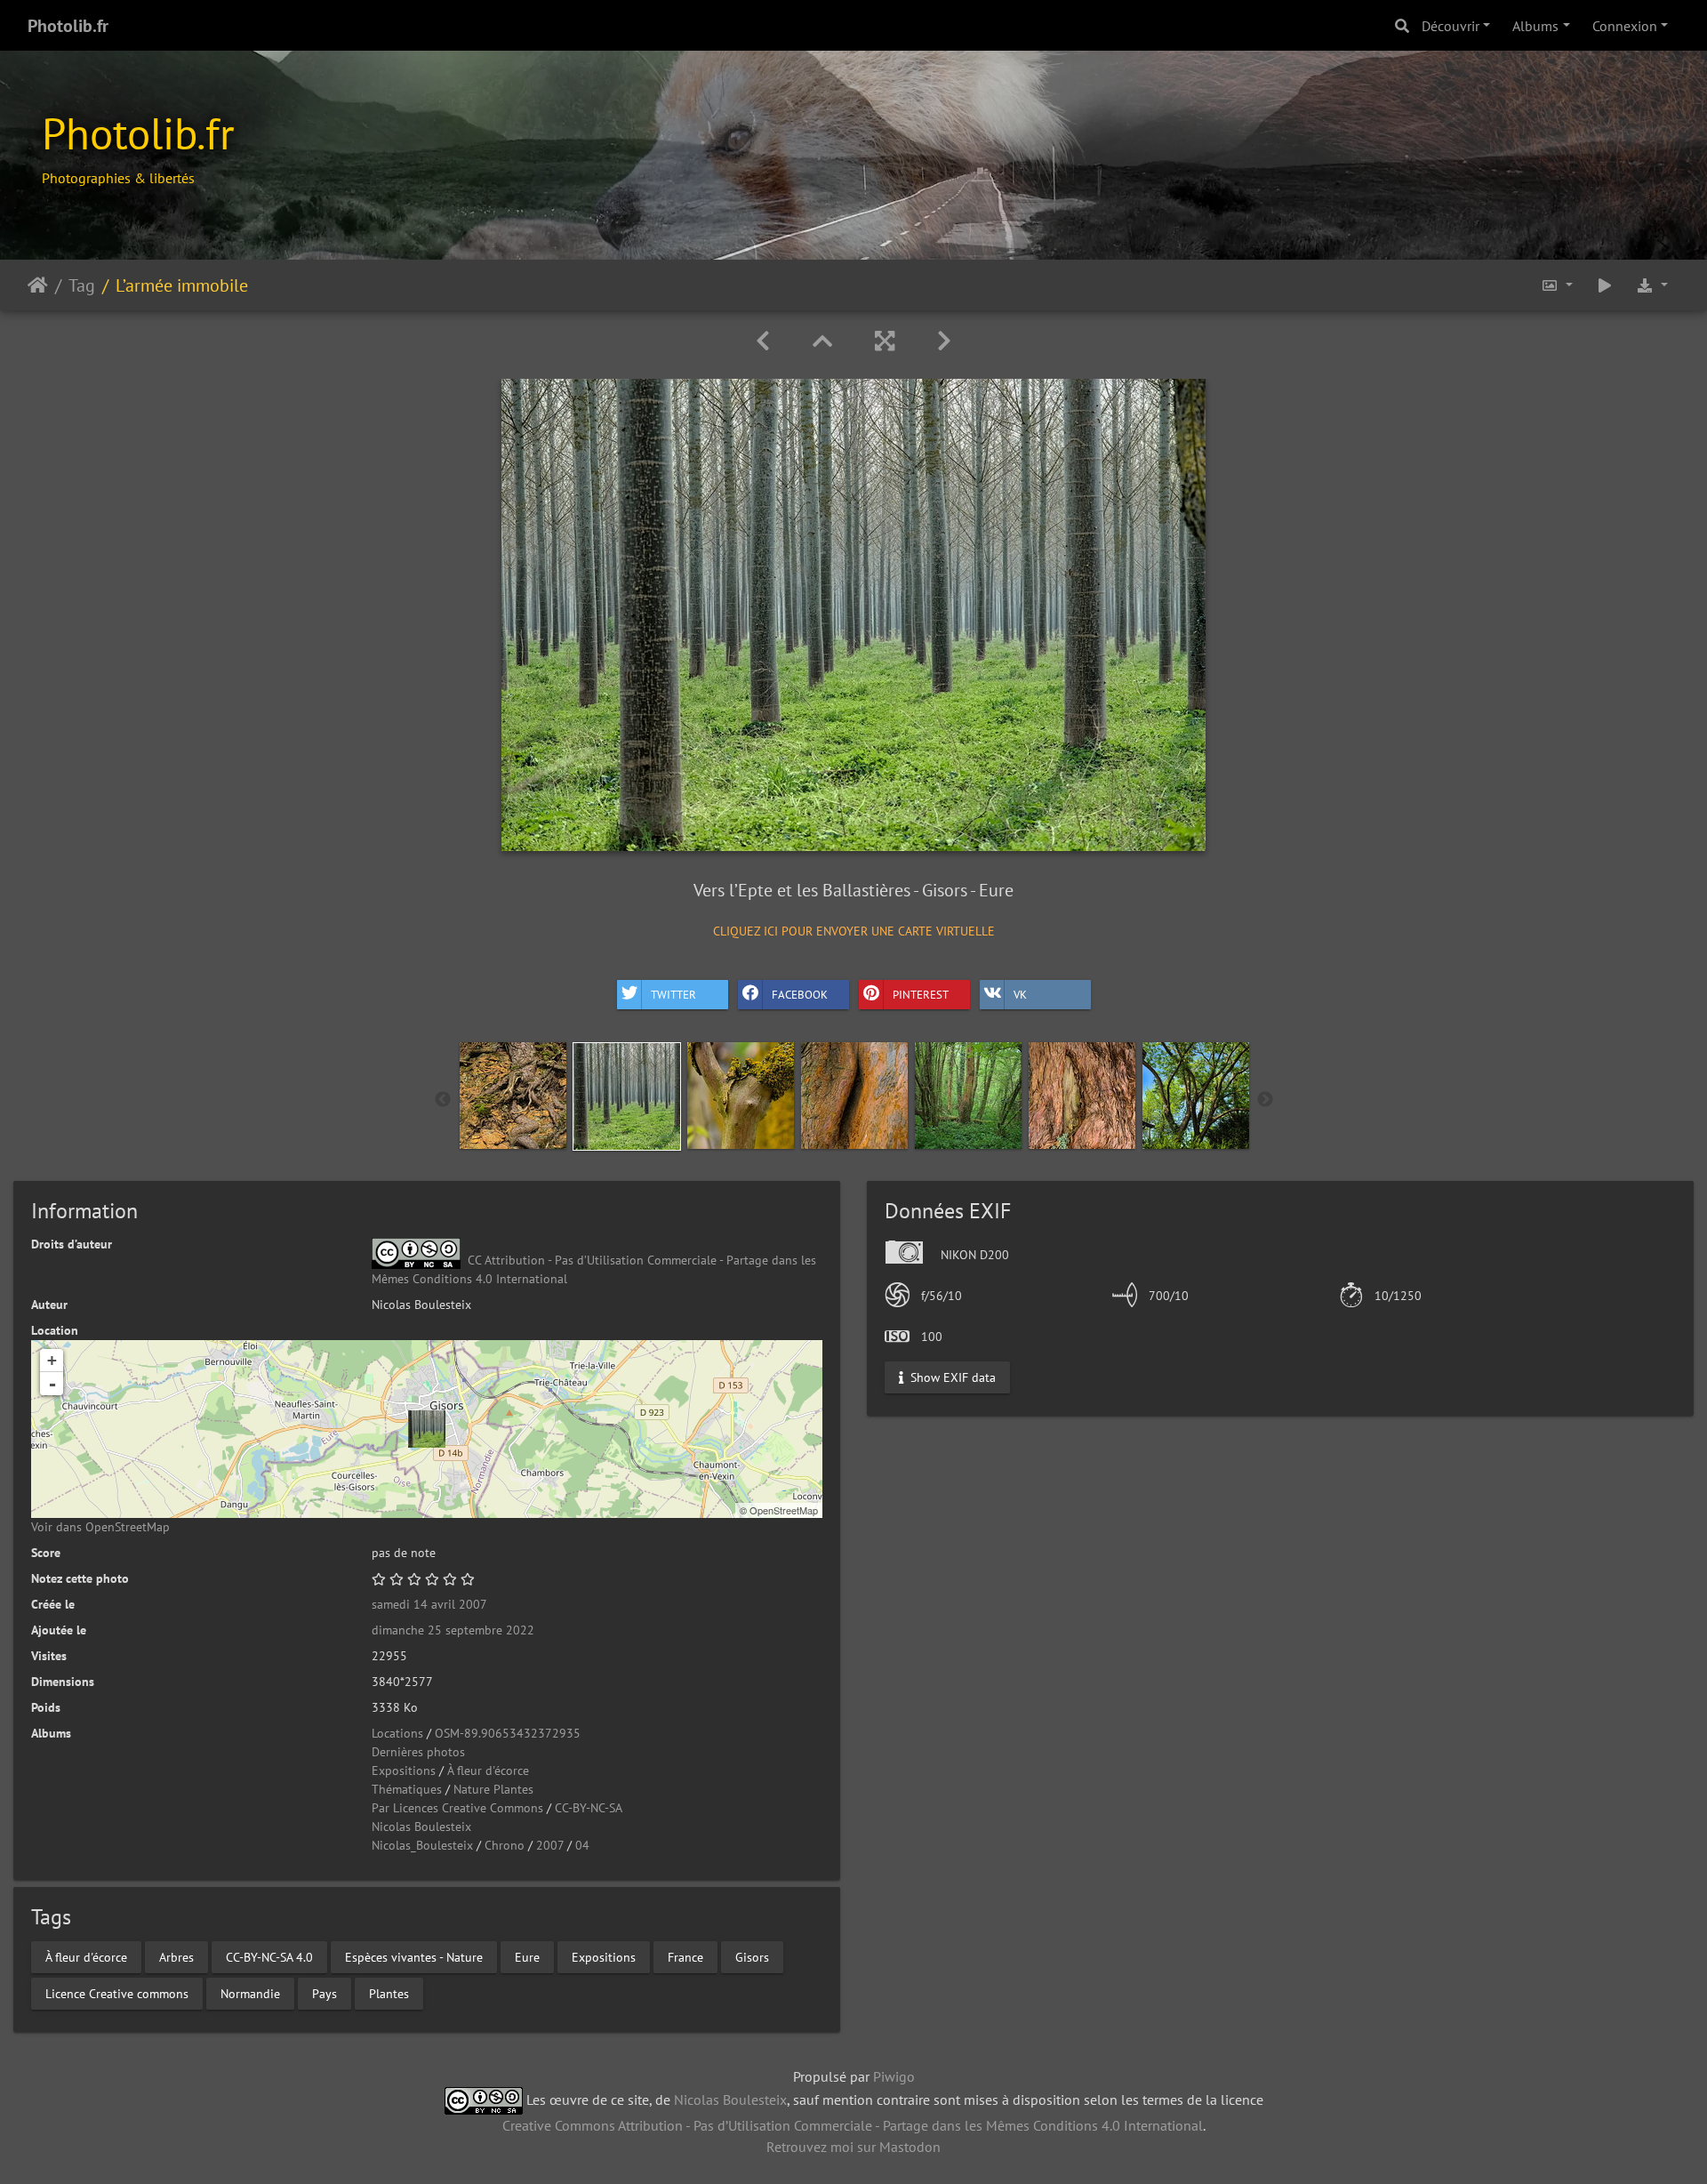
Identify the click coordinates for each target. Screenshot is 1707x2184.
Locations (397, 1733)
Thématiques (407, 1789)
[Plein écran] (885, 341)
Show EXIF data (951, 1377)
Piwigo (894, 2076)
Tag (82, 285)
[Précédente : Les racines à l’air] (763, 341)
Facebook (800, 995)
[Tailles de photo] (1557, 285)
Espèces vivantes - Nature (414, 1956)
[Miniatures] (822, 341)
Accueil (38, 285)
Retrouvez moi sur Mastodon (853, 2147)
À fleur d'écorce (488, 1770)
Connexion (1625, 26)
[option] (513, 1096)
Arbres (176, 1956)
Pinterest (921, 995)
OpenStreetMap (784, 1510)
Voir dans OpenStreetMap (100, 1527)
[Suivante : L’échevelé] (944, 341)
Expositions (404, 1770)
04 (582, 1845)
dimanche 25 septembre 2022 (453, 1630)
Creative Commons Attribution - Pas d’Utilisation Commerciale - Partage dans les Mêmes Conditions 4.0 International (853, 2125)
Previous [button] (443, 1100)
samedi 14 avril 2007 (429, 1604)
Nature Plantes (493, 1789)
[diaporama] (1605, 285)
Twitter (673, 995)
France (685, 1956)
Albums (1535, 26)
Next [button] (1265, 1100)
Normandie (250, 1993)
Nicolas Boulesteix (421, 1827)
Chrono (505, 1845)
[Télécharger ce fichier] (1652, 285)
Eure (527, 1956)
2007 (550, 1845)
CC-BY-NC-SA (589, 1808)
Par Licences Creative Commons (457, 1808)
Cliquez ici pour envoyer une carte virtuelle (854, 931)
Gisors (752, 1956)
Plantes (389, 1993)
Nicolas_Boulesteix (422, 1845)
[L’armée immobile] (427, 1429)
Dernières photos (418, 1752)
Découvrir (1451, 26)
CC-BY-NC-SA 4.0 (269, 1956)
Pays (325, 1993)
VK (1020, 995)
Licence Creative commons (117, 1993)
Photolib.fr (68, 26)
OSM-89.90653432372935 (508, 1733)
